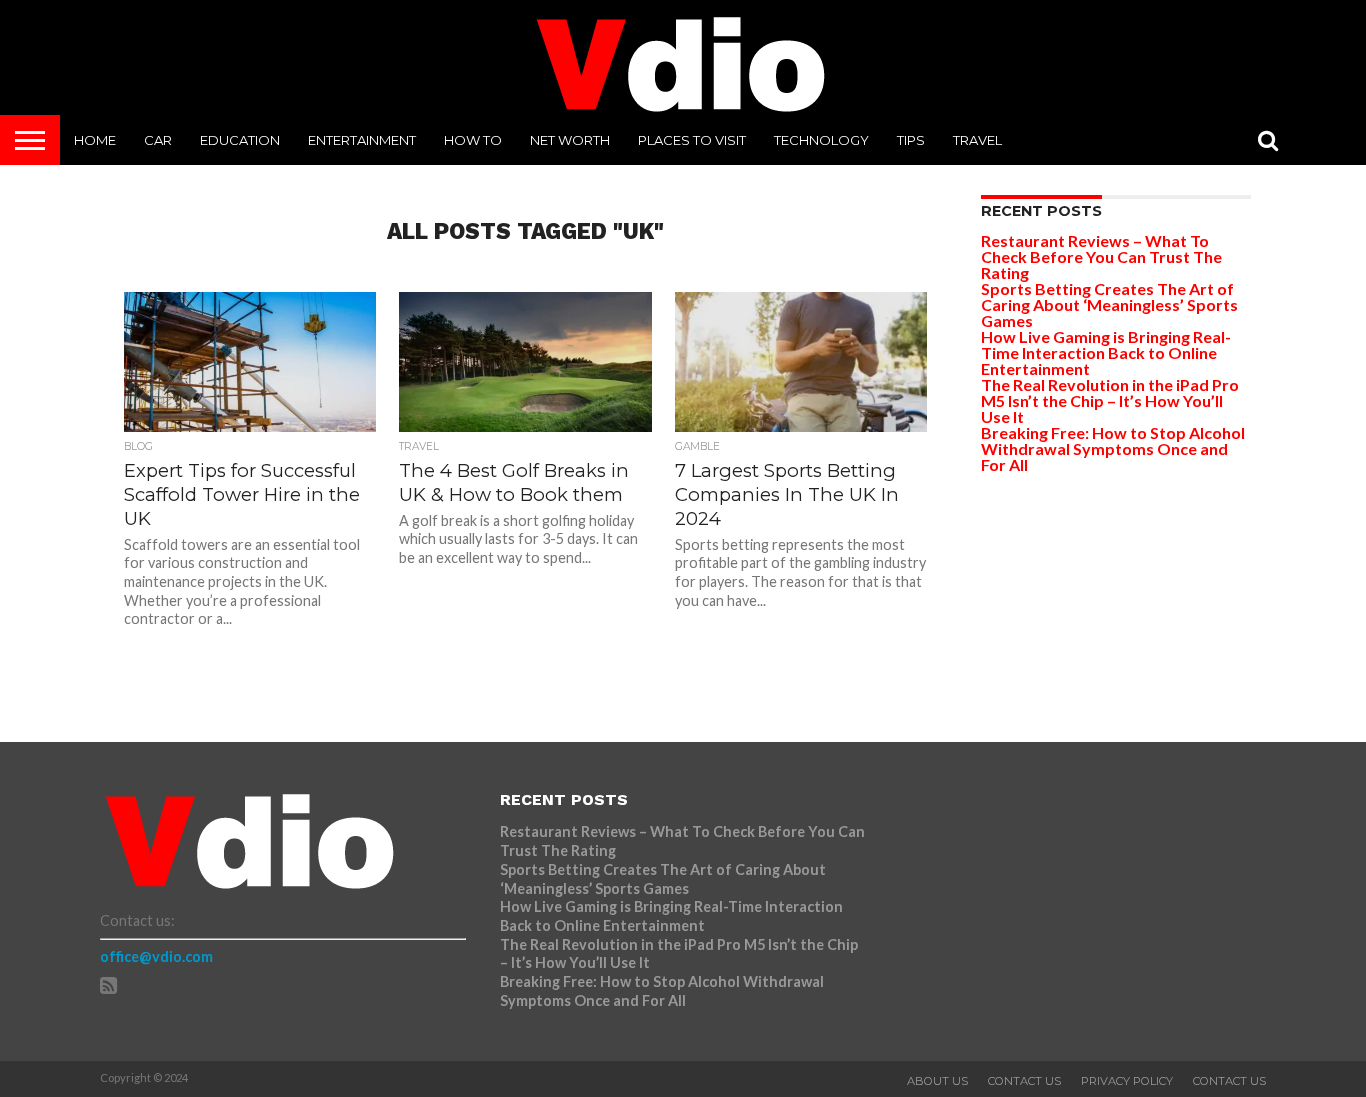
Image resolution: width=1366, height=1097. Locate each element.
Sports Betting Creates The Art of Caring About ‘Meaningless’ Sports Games (1109, 304)
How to (473, 140)
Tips (911, 140)
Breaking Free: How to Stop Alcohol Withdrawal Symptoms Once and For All (1113, 448)
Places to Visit (692, 140)
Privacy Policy (1127, 1081)
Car (158, 140)
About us (937, 1081)
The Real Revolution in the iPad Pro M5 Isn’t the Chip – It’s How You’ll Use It (1110, 400)
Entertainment (362, 140)
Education (240, 140)
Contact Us (1024, 1081)
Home (95, 140)
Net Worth (570, 140)
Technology (821, 140)
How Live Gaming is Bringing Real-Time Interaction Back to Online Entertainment (1106, 352)
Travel (977, 140)
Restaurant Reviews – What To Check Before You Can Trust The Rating (1101, 256)
